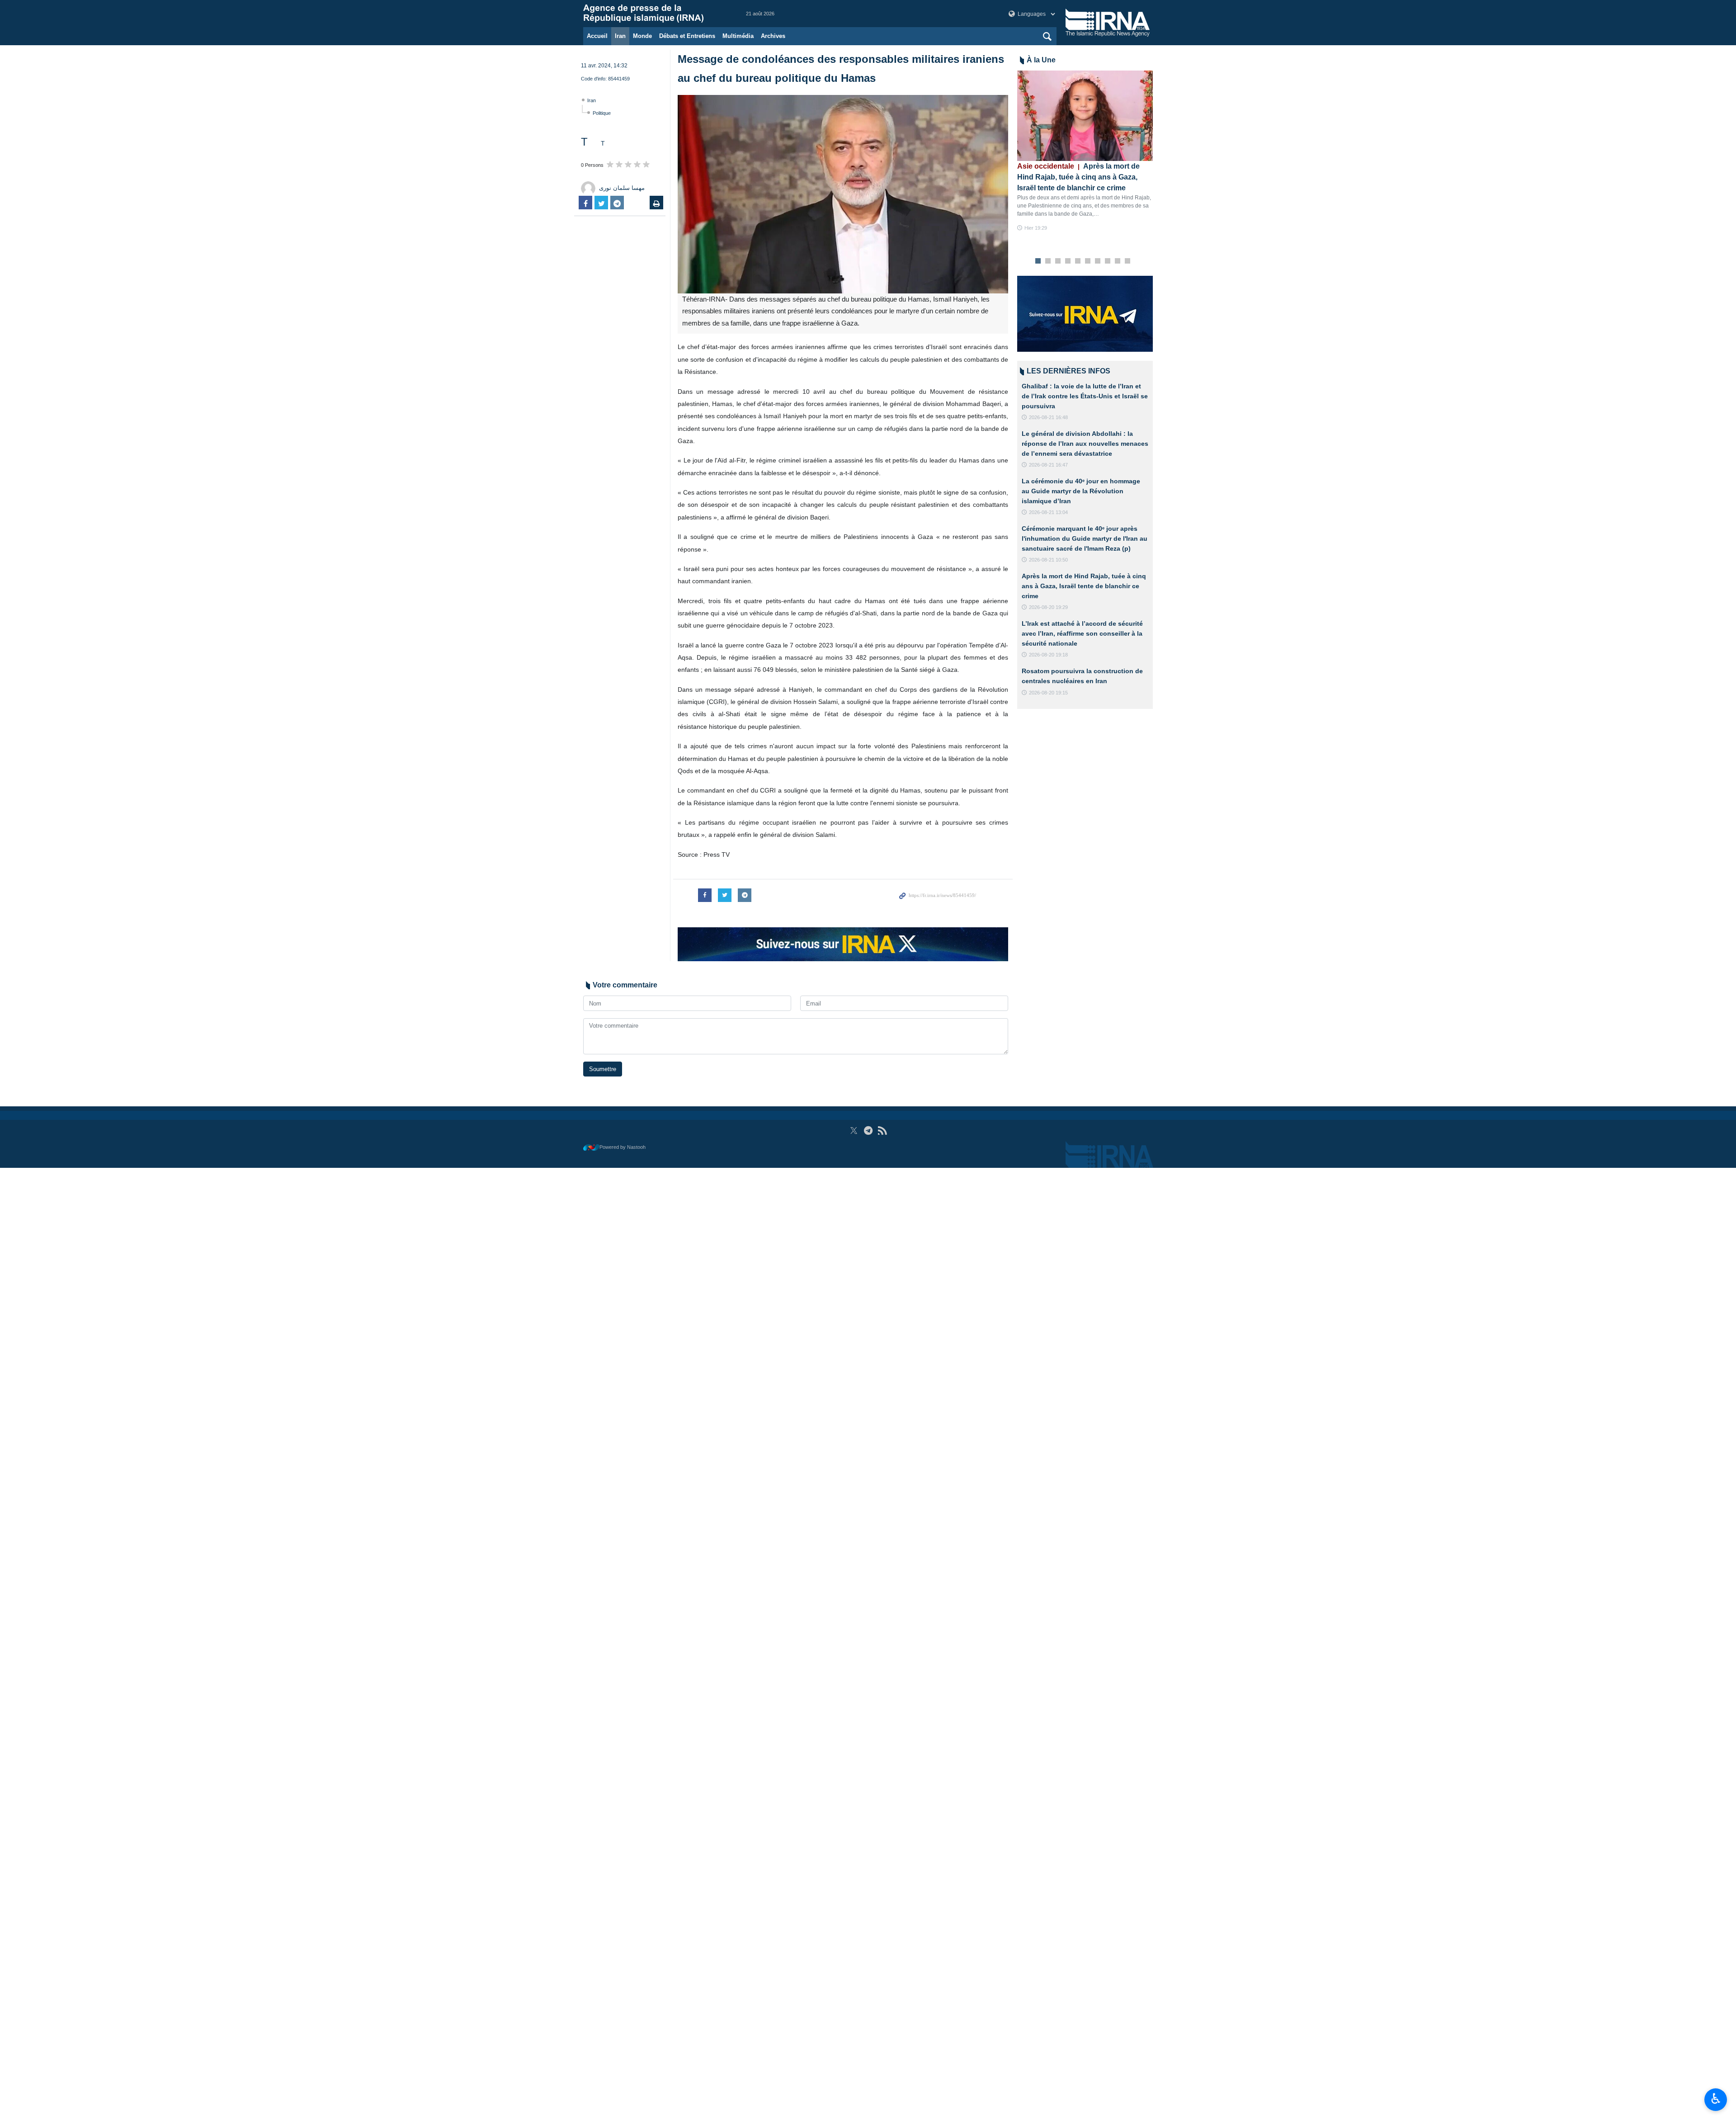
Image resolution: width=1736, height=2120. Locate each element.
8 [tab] (1108, 261)
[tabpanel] (1085, 151)
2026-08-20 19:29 (1048, 607)
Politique (602, 113)
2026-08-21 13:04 (1048, 512)
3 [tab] (1058, 261)
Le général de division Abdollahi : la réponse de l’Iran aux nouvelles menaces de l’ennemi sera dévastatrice (1085, 443)
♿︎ (1716, 2099)
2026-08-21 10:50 (1048, 560)
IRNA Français (656, 14)
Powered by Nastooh (623, 1147)
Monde (642, 36)
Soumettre (603, 1069)
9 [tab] (1118, 261)
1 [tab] (1038, 261)
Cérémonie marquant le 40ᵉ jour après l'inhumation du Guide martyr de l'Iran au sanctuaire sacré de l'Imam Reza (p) (1085, 538)
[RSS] (882, 1131)
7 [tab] (1098, 261)
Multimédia (738, 36)
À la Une (1041, 60)
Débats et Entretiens (687, 36)
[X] (854, 1131)
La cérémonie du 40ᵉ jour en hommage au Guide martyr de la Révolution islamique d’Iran (1081, 491)
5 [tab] (1078, 261)
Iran (620, 36)
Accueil (597, 36)
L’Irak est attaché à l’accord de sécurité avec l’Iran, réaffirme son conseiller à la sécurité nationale (1082, 633)
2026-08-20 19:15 (1048, 693)
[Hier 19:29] (1085, 116)
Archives (773, 36)
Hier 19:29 (1036, 228)
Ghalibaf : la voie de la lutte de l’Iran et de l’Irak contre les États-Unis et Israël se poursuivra (1085, 396)
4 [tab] (1068, 261)
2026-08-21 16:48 (1048, 417)
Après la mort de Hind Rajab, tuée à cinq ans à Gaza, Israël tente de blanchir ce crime (1078, 177)
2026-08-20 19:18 (1048, 655)
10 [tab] (1127, 261)
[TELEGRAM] (868, 1131)
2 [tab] (1048, 261)
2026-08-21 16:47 (1048, 465)
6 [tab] (1088, 261)
